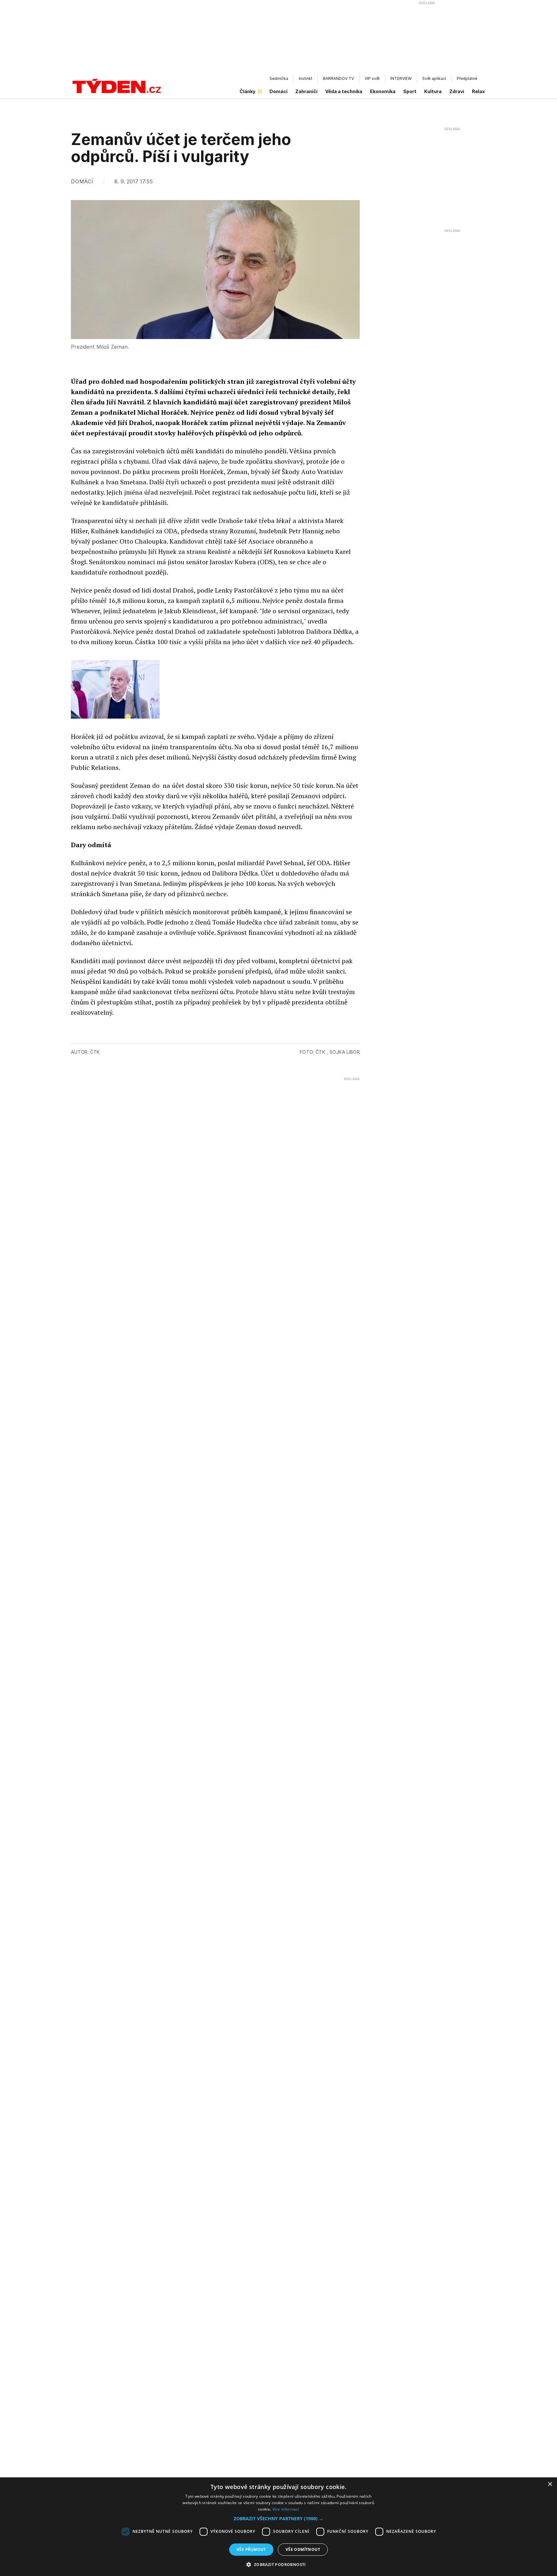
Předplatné (467, 78)
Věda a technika (344, 91)
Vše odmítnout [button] (303, 2549)
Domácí (278, 91)
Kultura (433, 91)
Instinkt (306, 78)
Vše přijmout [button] (251, 2549)
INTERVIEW (401, 78)
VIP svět (372, 78)
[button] (278, 2518)
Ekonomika (383, 91)
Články (247, 91)
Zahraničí (306, 91)
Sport (410, 91)
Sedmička (279, 78)
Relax (478, 91)
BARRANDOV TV (338, 78)
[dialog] (278, 2527)
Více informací (286, 2509)
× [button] (550, 2484)
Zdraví (457, 91)
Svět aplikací (434, 78)
